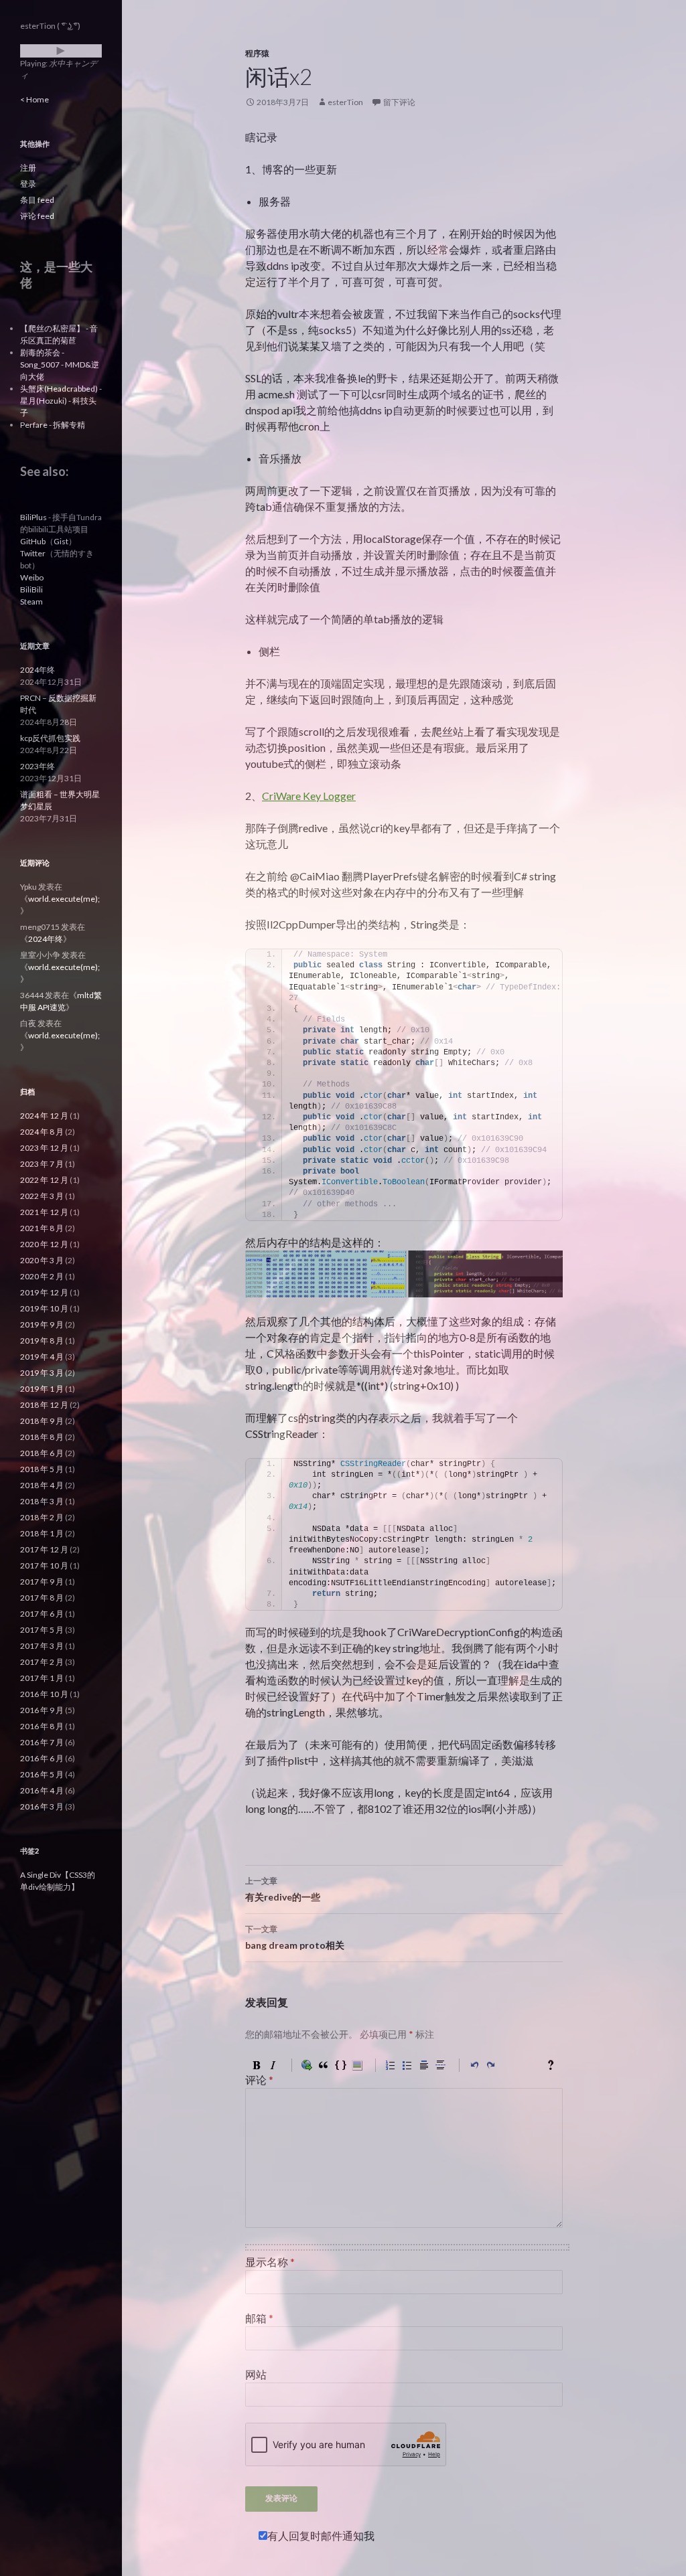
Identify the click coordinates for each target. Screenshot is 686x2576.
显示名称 (270, 2262)
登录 (28, 184)
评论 (259, 2080)
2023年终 (38, 766)
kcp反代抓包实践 (50, 738)
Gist (61, 541)
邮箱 (259, 2318)
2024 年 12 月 (44, 1116)
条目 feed (37, 200)
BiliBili (31, 589)
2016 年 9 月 (42, 1710)
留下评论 (399, 102)
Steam (31, 601)
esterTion (345, 102)
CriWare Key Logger (309, 796)
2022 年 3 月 (42, 1196)
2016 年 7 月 (42, 1742)
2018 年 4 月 (42, 1485)
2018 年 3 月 (42, 1501)
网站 (256, 2374)
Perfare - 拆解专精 (53, 425)
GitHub (33, 541)
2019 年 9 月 (42, 1324)
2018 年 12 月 (44, 1405)
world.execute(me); (64, 899)
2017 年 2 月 (42, 1662)
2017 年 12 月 (44, 1549)
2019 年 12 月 (44, 1292)
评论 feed (37, 216)
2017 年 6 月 (42, 1614)
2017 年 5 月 (42, 1630)
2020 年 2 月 (42, 1276)
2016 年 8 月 (42, 1726)
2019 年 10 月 (44, 1308)
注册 (28, 168)
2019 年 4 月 (42, 1357)
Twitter (33, 553)
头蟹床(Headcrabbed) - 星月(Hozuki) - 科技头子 (61, 401)
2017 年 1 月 (42, 1678)
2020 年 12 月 (44, 1244)
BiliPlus (33, 517)
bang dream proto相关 (295, 1937)
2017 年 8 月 (42, 1598)
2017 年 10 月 (44, 1565)
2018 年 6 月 (42, 1453)
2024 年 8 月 (42, 1132)
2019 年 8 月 (42, 1341)
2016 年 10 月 (44, 1694)
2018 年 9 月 (42, 1421)
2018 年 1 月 (42, 1533)
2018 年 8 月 (42, 1437)
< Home (35, 99)
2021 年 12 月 (44, 1212)
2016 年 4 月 (42, 1790)
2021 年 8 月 (42, 1228)
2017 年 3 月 (42, 1646)
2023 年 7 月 (42, 1164)
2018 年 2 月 (42, 1517)
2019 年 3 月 (42, 1373)
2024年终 (38, 670)
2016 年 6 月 (42, 1758)
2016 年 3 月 (42, 1806)
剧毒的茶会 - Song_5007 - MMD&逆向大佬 (60, 365)
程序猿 (257, 53)
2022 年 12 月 (44, 1180)
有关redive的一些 (283, 1889)
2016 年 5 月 (42, 1774)
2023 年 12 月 (44, 1148)
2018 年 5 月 (42, 1469)
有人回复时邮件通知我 (321, 2535)
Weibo (32, 577)
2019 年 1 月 (42, 1389)
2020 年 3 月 (42, 1260)
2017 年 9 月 (42, 1582)
